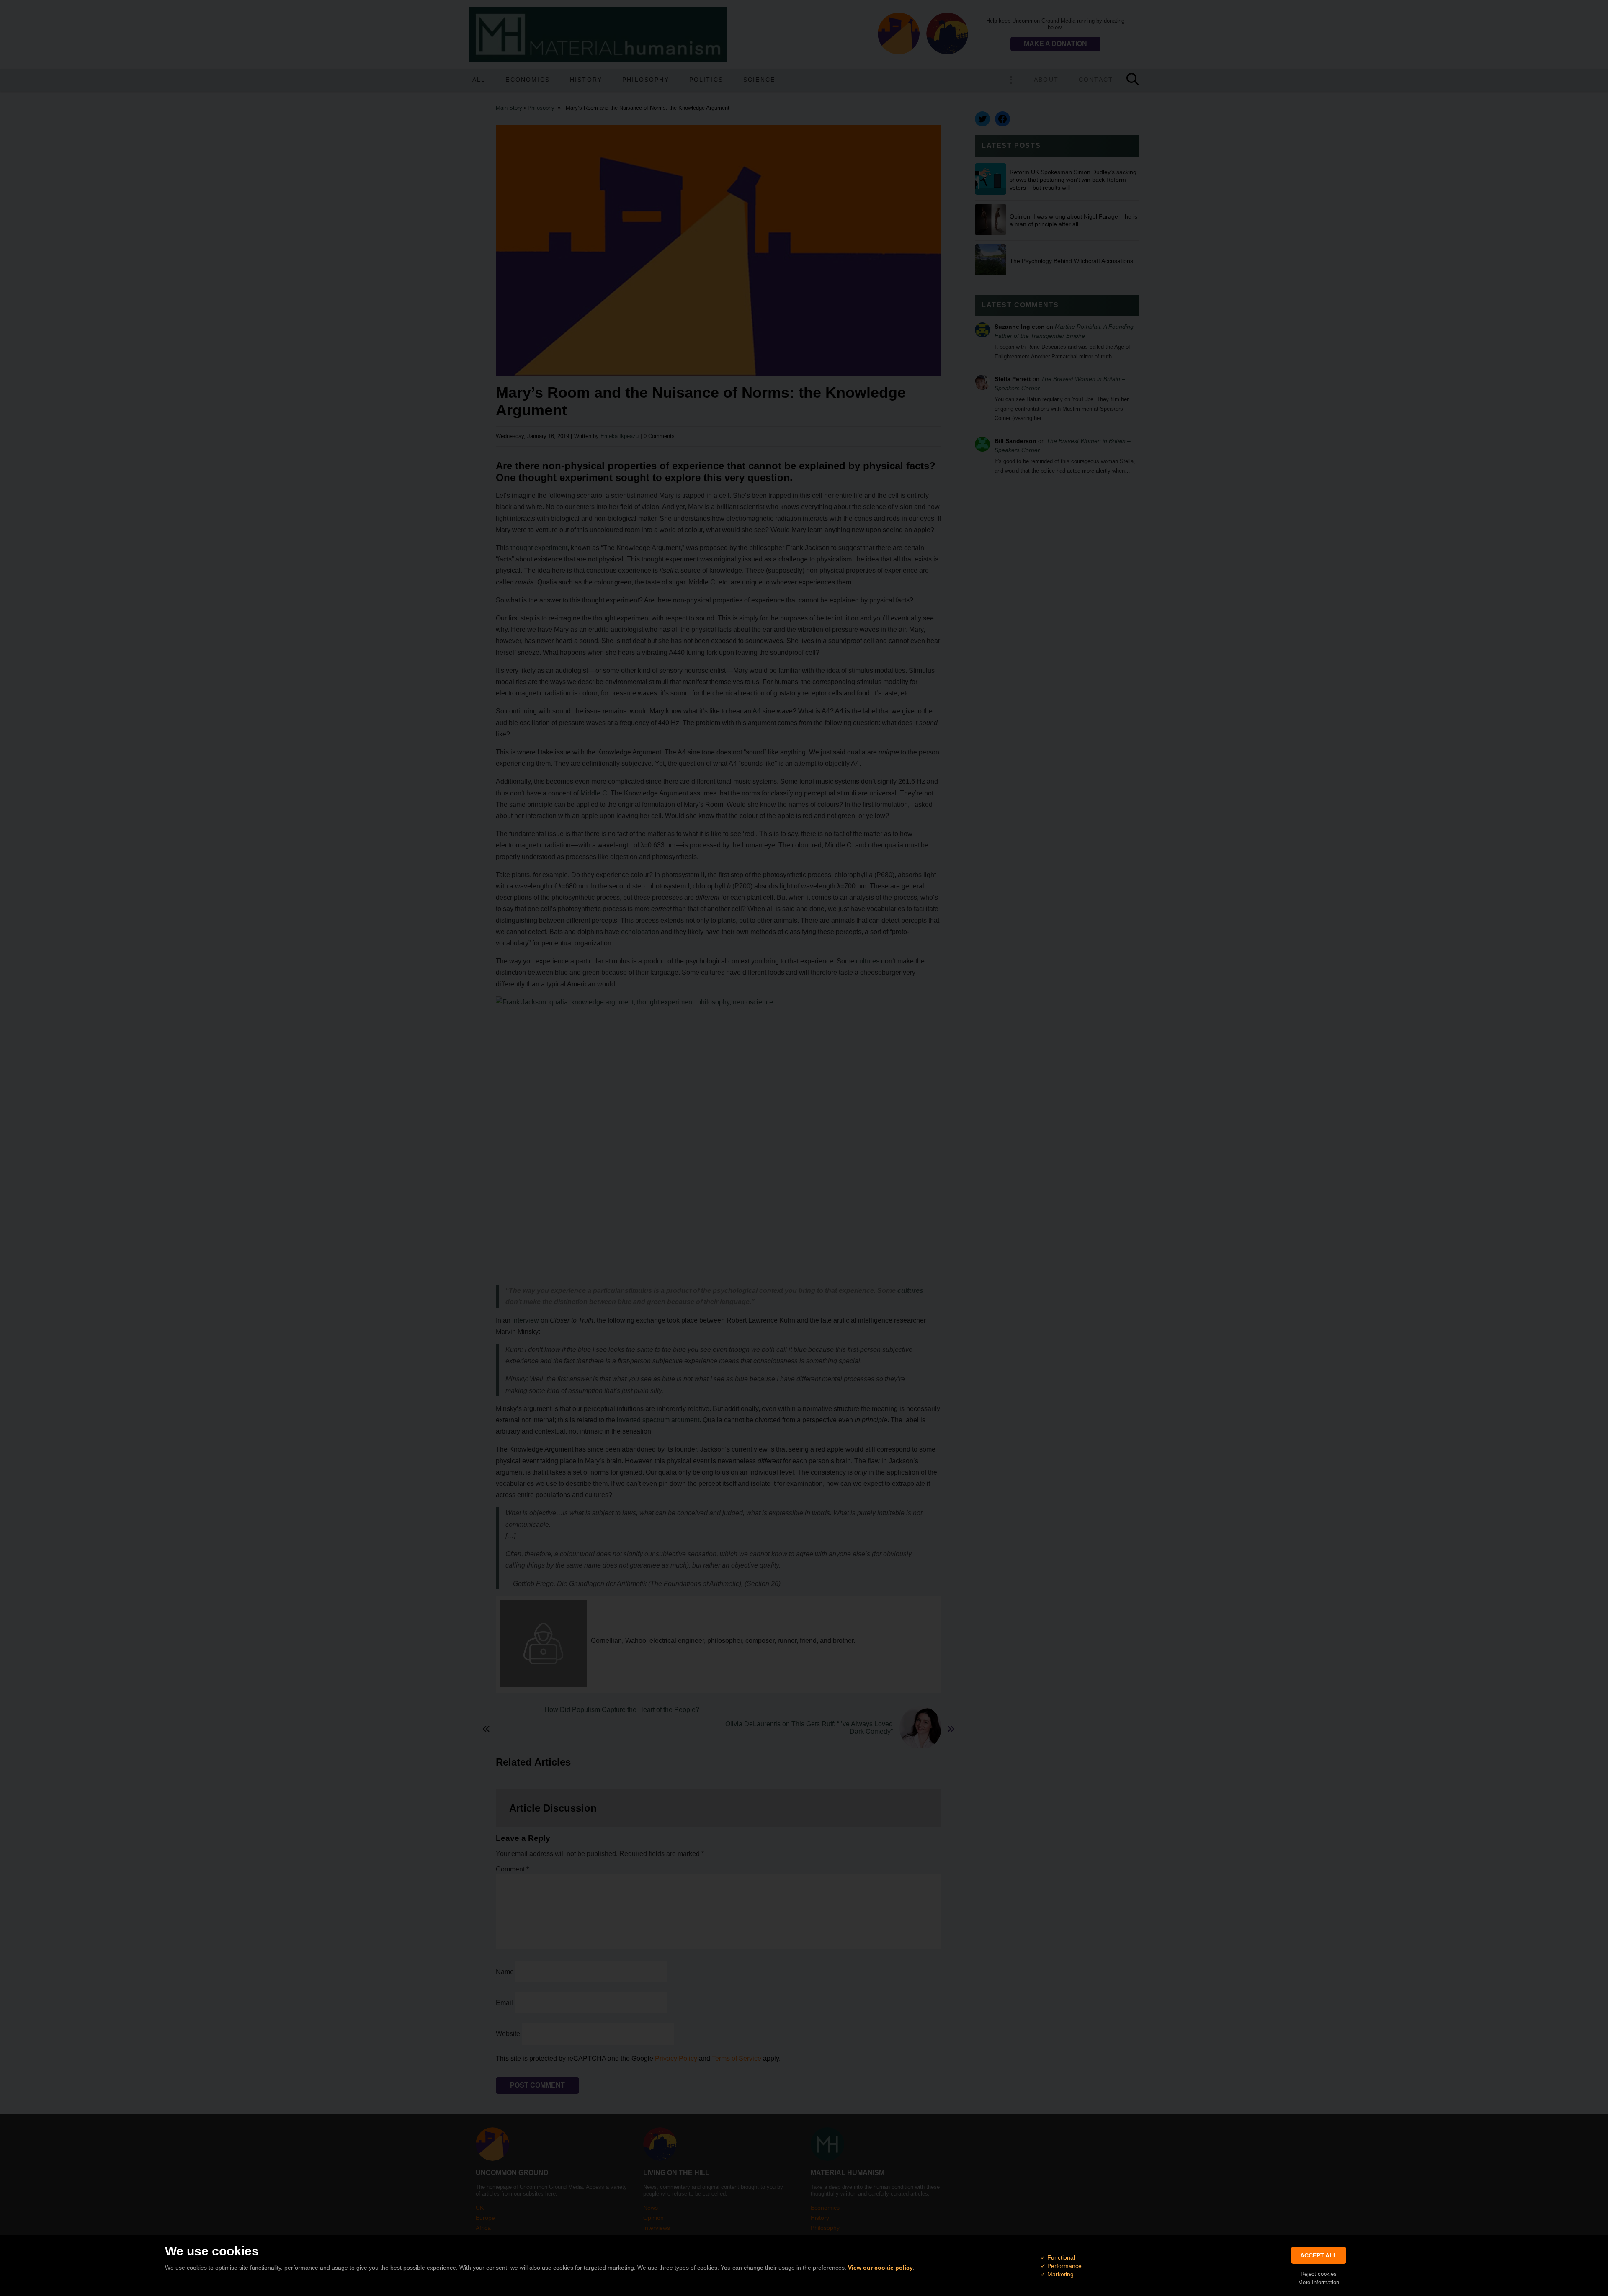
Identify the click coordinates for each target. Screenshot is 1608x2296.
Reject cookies (1319, 2274)
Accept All (1319, 2255)
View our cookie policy (880, 2268)
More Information (1319, 2282)
